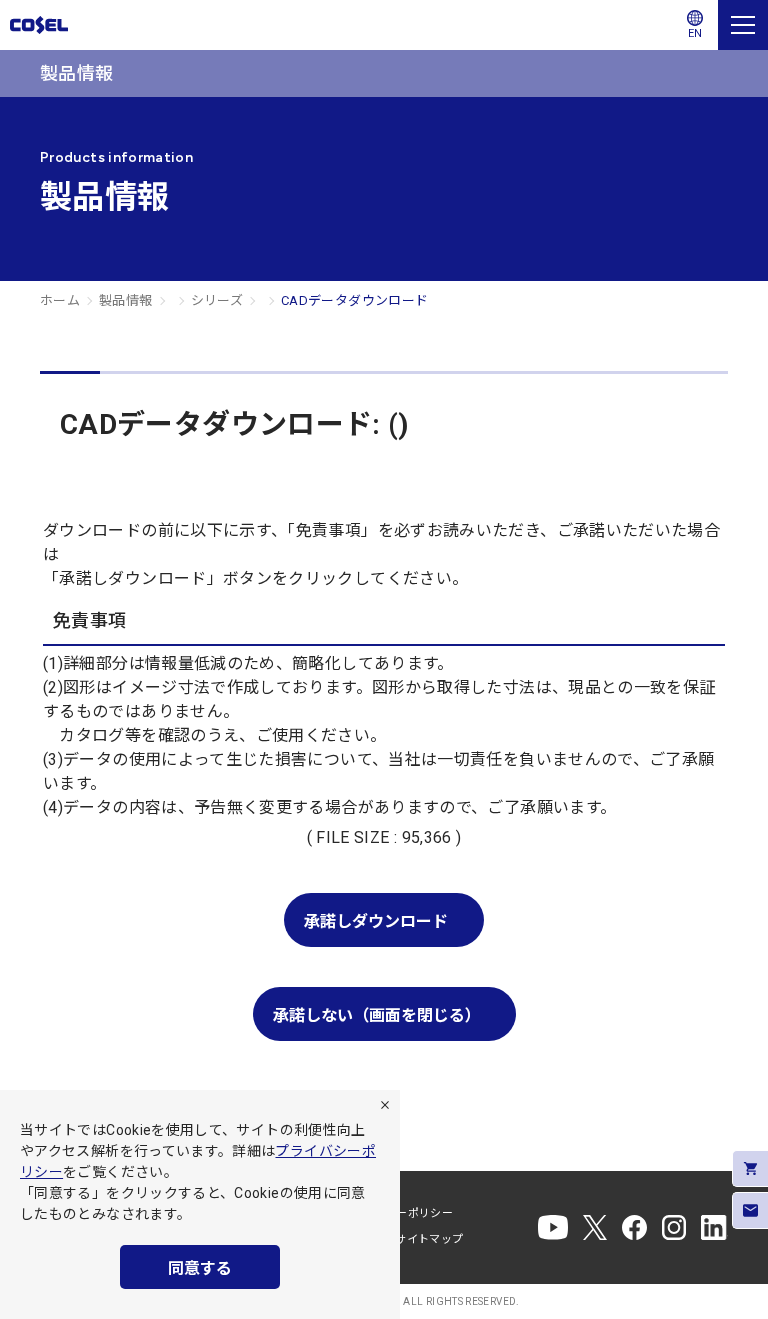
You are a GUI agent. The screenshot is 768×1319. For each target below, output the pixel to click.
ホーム (60, 300)
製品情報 (125, 300)
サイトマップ (429, 1239)
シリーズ (217, 300)
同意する (200, 1268)
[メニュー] (743, 25)
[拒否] (385, 1105)
